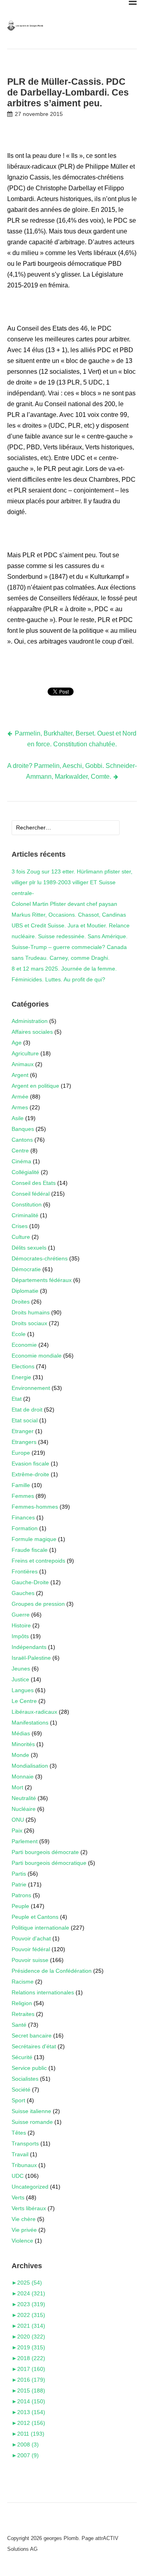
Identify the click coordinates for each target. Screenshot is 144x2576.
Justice (20, 1679)
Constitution (27, 1204)
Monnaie (23, 1776)
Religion (22, 2003)
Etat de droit (27, 1410)
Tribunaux (24, 2165)
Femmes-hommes (35, 1507)
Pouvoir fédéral (31, 1949)
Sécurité (22, 2057)
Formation (25, 1528)
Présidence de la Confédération (52, 1971)
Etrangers (24, 1442)
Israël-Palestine (31, 1658)
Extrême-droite (30, 1474)
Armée (20, 1097)
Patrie (19, 1884)
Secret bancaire (32, 2036)
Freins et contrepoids (38, 1561)
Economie (24, 1345)
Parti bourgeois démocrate (45, 1852)
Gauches (23, 1593)
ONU (18, 1820)
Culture (21, 1237)
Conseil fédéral (31, 1194)
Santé (19, 2025)
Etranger (23, 1431)
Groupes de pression (38, 1604)
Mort (17, 1787)
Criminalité (25, 1215)
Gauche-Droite (30, 1582)
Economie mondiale (37, 1356)
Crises (20, 1226)
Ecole (19, 1334)
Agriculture (25, 1053)
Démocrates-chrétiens (40, 1258)
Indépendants (29, 1647)
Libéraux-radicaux (34, 1712)
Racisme (23, 1982)
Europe (21, 1453)
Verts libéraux (29, 2208)
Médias (21, 1733)
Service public (29, 2068)
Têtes (19, 2133)
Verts (18, 2197)
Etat (17, 1399)
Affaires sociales (32, 1032)
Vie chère (24, 2219)
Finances (23, 1517)
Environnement (31, 1388)
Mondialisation (30, 1766)
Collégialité (25, 1172)
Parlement (25, 1841)
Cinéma (21, 1161)
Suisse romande (32, 2122)
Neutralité (24, 1798)
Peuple (20, 1906)
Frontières (25, 1571)
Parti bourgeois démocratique (49, 1863)
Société (21, 2090)
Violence (22, 2241)
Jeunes (21, 1669)
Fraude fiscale (30, 1550)
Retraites (23, 2014)
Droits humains (31, 1312)
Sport (18, 2100)
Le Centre (24, 1701)
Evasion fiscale (30, 1463)
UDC (18, 2176)
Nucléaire (24, 1809)
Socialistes (25, 2079)
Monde (20, 1755)
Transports (25, 2143)
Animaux (23, 1064)
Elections (23, 1366)
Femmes (23, 1496)
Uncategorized (30, 2187)
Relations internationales (43, 1992)
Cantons (22, 1140)
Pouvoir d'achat (31, 1938)
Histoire (21, 1625)
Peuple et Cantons (35, 1917)
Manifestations (30, 1723)
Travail (20, 2154)
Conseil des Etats (34, 1183)
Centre (20, 1150)
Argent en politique (35, 1086)
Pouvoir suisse (30, 1960)
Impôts (20, 1636)
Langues (23, 1690)
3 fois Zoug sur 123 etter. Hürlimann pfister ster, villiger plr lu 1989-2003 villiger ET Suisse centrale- (72, 882)
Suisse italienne (31, 2111)
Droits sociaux (29, 1323)
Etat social (25, 1420)
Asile (18, 1118)
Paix (17, 1830)
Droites (21, 1302)
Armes (20, 1107)
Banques (23, 1129)
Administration (30, 1021)
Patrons (21, 1895)
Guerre (21, 1615)
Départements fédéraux (42, 1280)
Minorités (23, 1744)
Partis (19, 1874)
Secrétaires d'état (34, 2046)
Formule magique (34, 1539)
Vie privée (24, 2230)
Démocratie (26, 1269)
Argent (20, 1075)
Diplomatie (25, 1291)
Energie (21, 1377)
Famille (21, 1485)
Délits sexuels (29, 1248)
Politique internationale (40, 1928)
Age (17, 1043)
